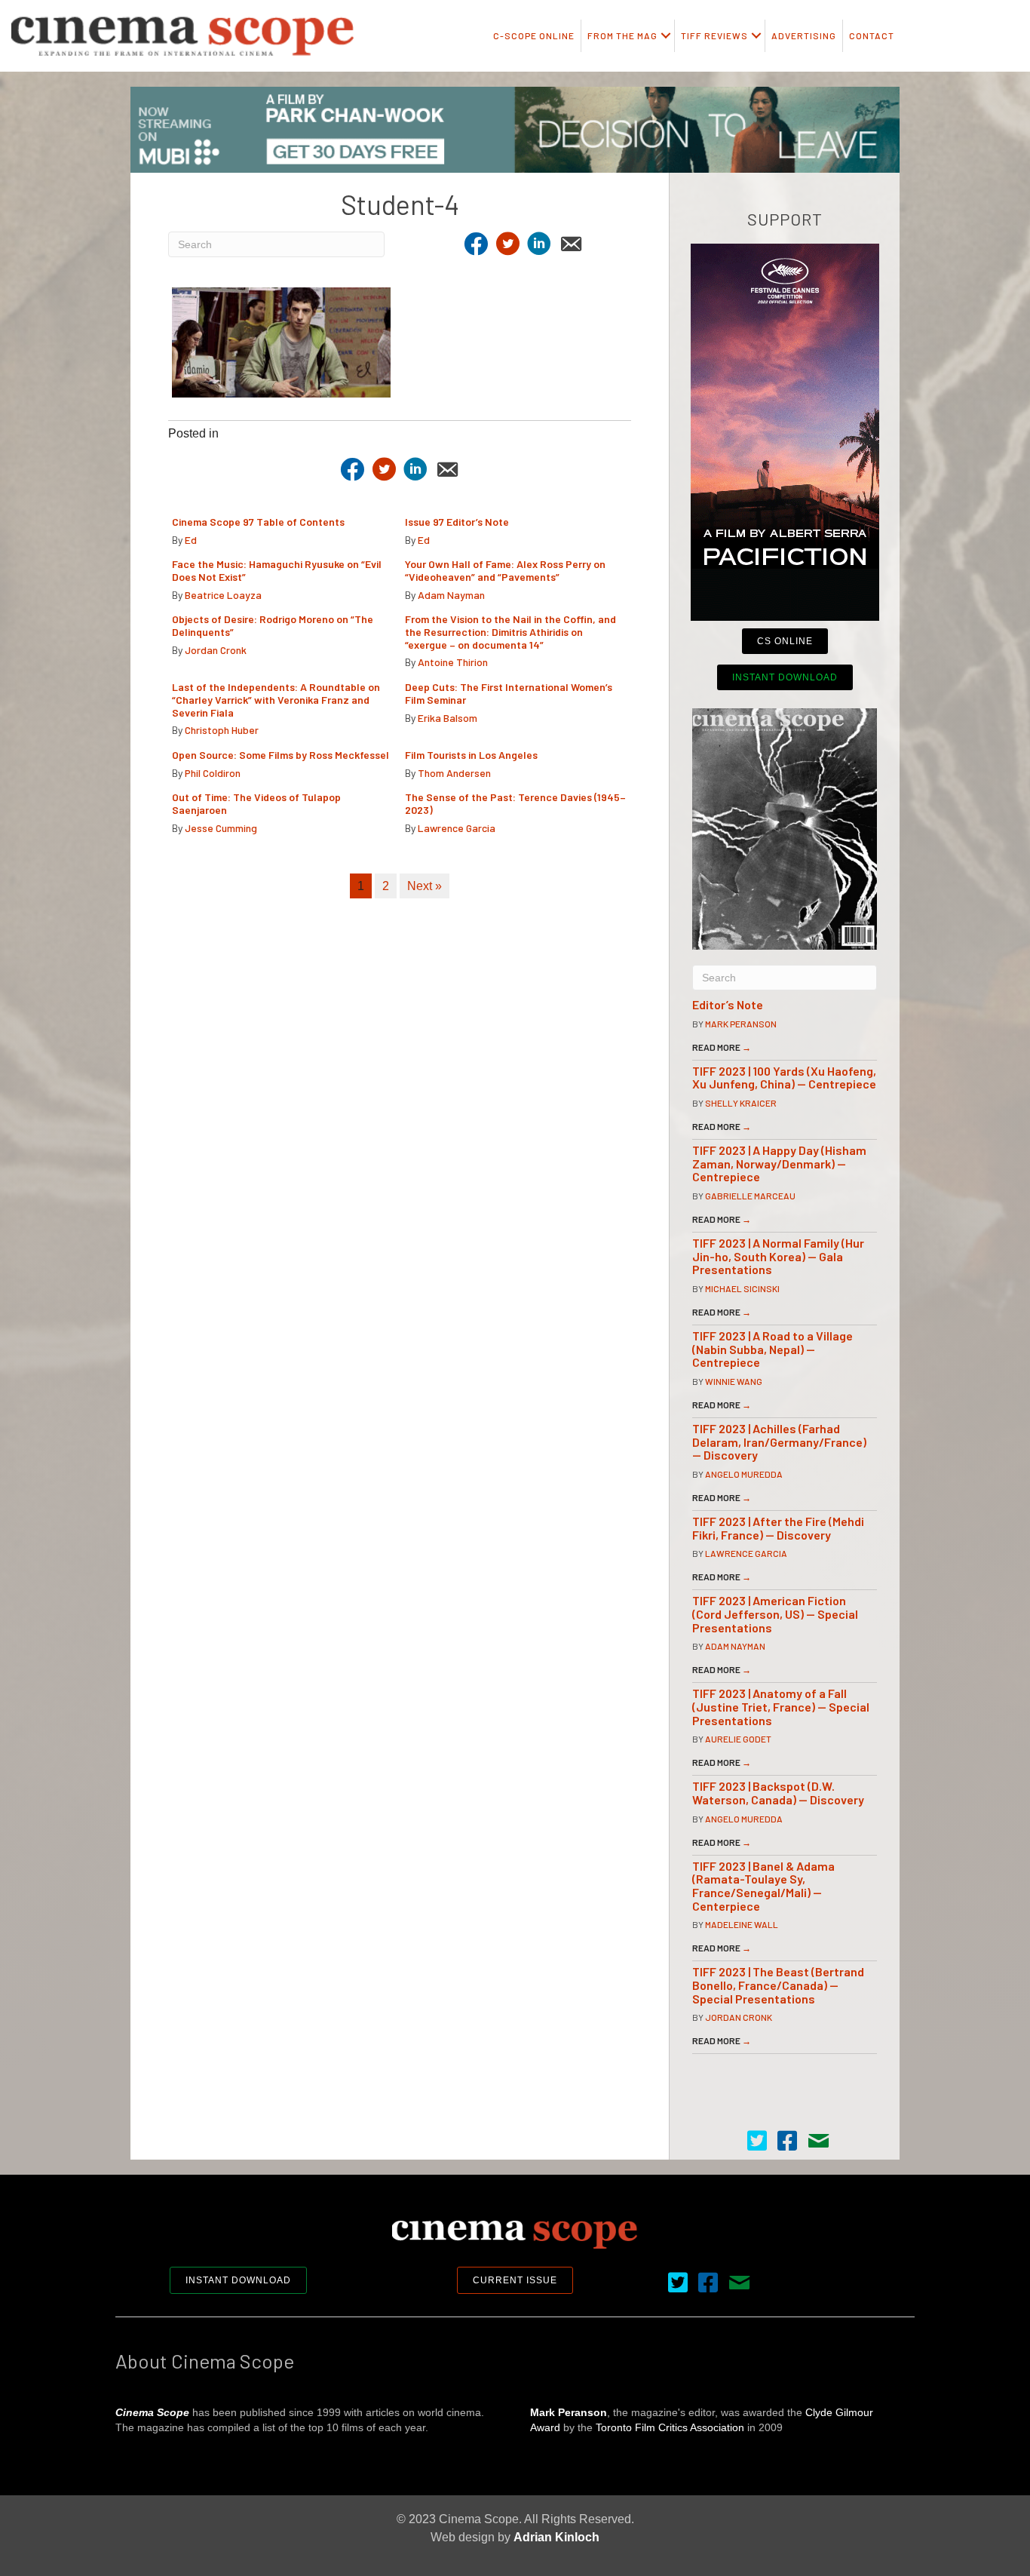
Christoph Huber (222, 730)
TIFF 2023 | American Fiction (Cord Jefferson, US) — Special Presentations (775, 1613)
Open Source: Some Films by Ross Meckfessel (280, 755)
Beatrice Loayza (223, 595)
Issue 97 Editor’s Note (457, 522)
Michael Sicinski (742, 1288)
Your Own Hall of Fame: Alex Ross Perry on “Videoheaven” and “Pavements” (505, 570)
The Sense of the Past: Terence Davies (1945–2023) (515, 803)
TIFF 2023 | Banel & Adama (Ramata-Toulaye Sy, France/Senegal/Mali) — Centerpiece (763, 1886)
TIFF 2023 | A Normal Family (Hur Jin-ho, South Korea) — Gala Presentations (778, 1256)
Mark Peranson (741, 1024)
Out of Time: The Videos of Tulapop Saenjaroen (256, 803)
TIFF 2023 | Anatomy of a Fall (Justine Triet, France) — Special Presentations (781, 1706)
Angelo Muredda (744, 1474)
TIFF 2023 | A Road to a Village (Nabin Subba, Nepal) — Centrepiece (772, 1349)
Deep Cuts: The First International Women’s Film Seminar (509, 693)
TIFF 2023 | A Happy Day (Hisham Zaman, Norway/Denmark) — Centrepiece (779, 1163)
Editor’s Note (728, 1004)
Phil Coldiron (213, 773)
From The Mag (622, 35)
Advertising (804, 35)
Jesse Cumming (221, 828)
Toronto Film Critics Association (670, 2427)
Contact (872, 35)
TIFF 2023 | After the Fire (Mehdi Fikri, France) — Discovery (778, 1528)
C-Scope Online (534, 35)
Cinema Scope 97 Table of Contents (258, 522)
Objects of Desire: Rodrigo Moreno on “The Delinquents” (273, 625)
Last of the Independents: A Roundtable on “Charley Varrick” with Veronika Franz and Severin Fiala (276, 700)
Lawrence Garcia (457, 828)
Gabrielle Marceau (750, 1196)
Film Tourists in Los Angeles (471, 755)
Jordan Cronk (216, 650)
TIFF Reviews (714, 35)
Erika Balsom (448, 718)
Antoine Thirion (453, 662)
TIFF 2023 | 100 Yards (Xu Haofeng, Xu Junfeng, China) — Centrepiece (784, 1078)
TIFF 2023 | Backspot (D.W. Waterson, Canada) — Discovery (778, 1793)
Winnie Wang (734, 1381)
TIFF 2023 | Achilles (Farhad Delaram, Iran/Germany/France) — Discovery (779, 1442)
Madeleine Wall (742, 1924)
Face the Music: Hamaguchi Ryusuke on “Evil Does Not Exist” (277, 570)
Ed (191, 540)
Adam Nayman (451, 595)
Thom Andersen (454, 773)
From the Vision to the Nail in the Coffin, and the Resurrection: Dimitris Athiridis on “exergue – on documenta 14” (510, 632)
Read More (722, 1047)
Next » (425, 886)
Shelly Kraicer (741, 1103)
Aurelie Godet (738, 1739)
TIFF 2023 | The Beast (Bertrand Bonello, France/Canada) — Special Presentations (778, 1985)
